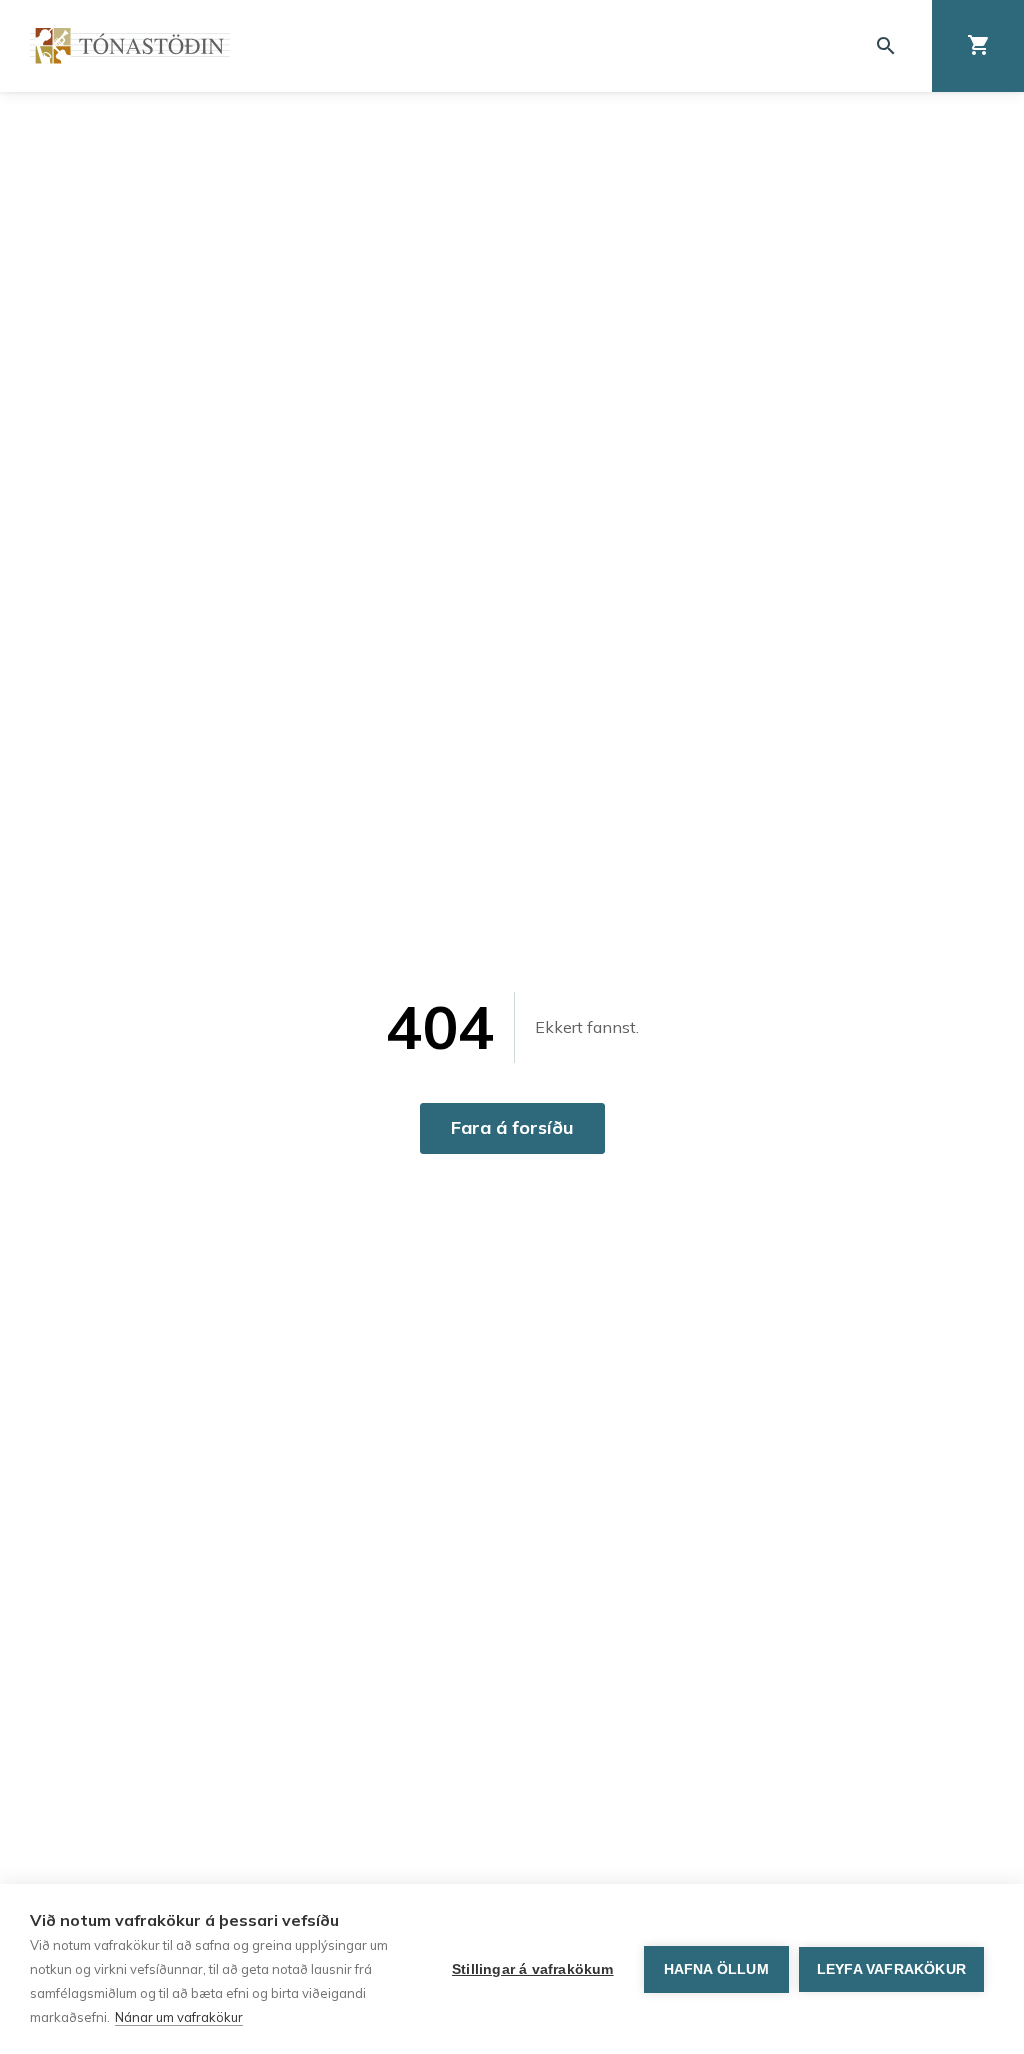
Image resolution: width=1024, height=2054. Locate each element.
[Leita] (886, 46)
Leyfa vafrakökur (891, 1969)
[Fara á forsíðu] (130, 45)
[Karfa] (978, 46)
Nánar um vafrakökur (179, 2017)
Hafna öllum (716, 1969)
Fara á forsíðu (512, 1127)
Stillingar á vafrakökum (533, 1969)
